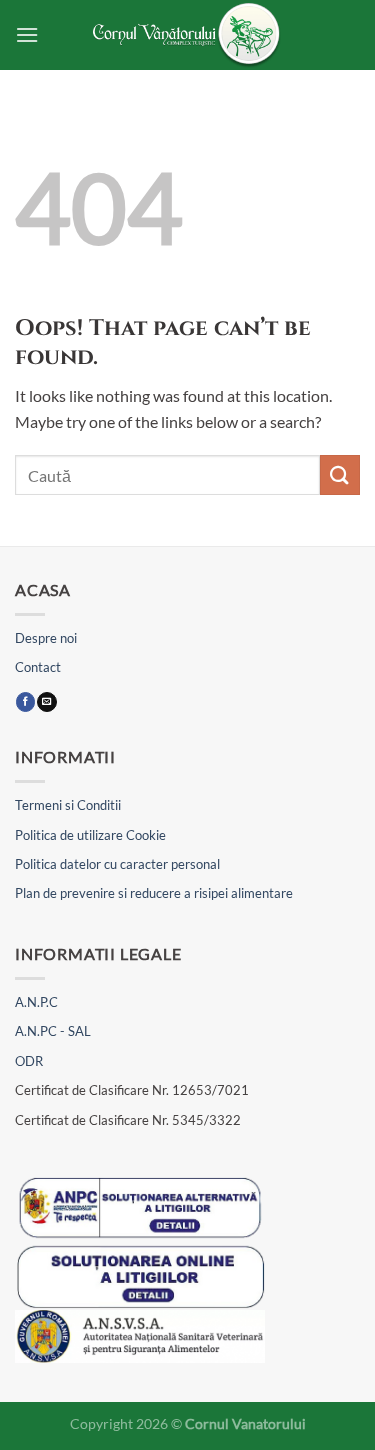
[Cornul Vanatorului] (188, 35)
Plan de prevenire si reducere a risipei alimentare (154, 893)
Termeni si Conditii (68, 805)
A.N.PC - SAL (53, 1031)
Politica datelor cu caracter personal (117, 864)
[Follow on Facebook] (25, 702)
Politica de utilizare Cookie (90, 835)
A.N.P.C (36, 1002)
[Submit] (340, 474)
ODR (29, 1061)
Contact (38, 667)
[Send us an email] (46, 702)
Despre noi (46, 638)
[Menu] (27, 34)
